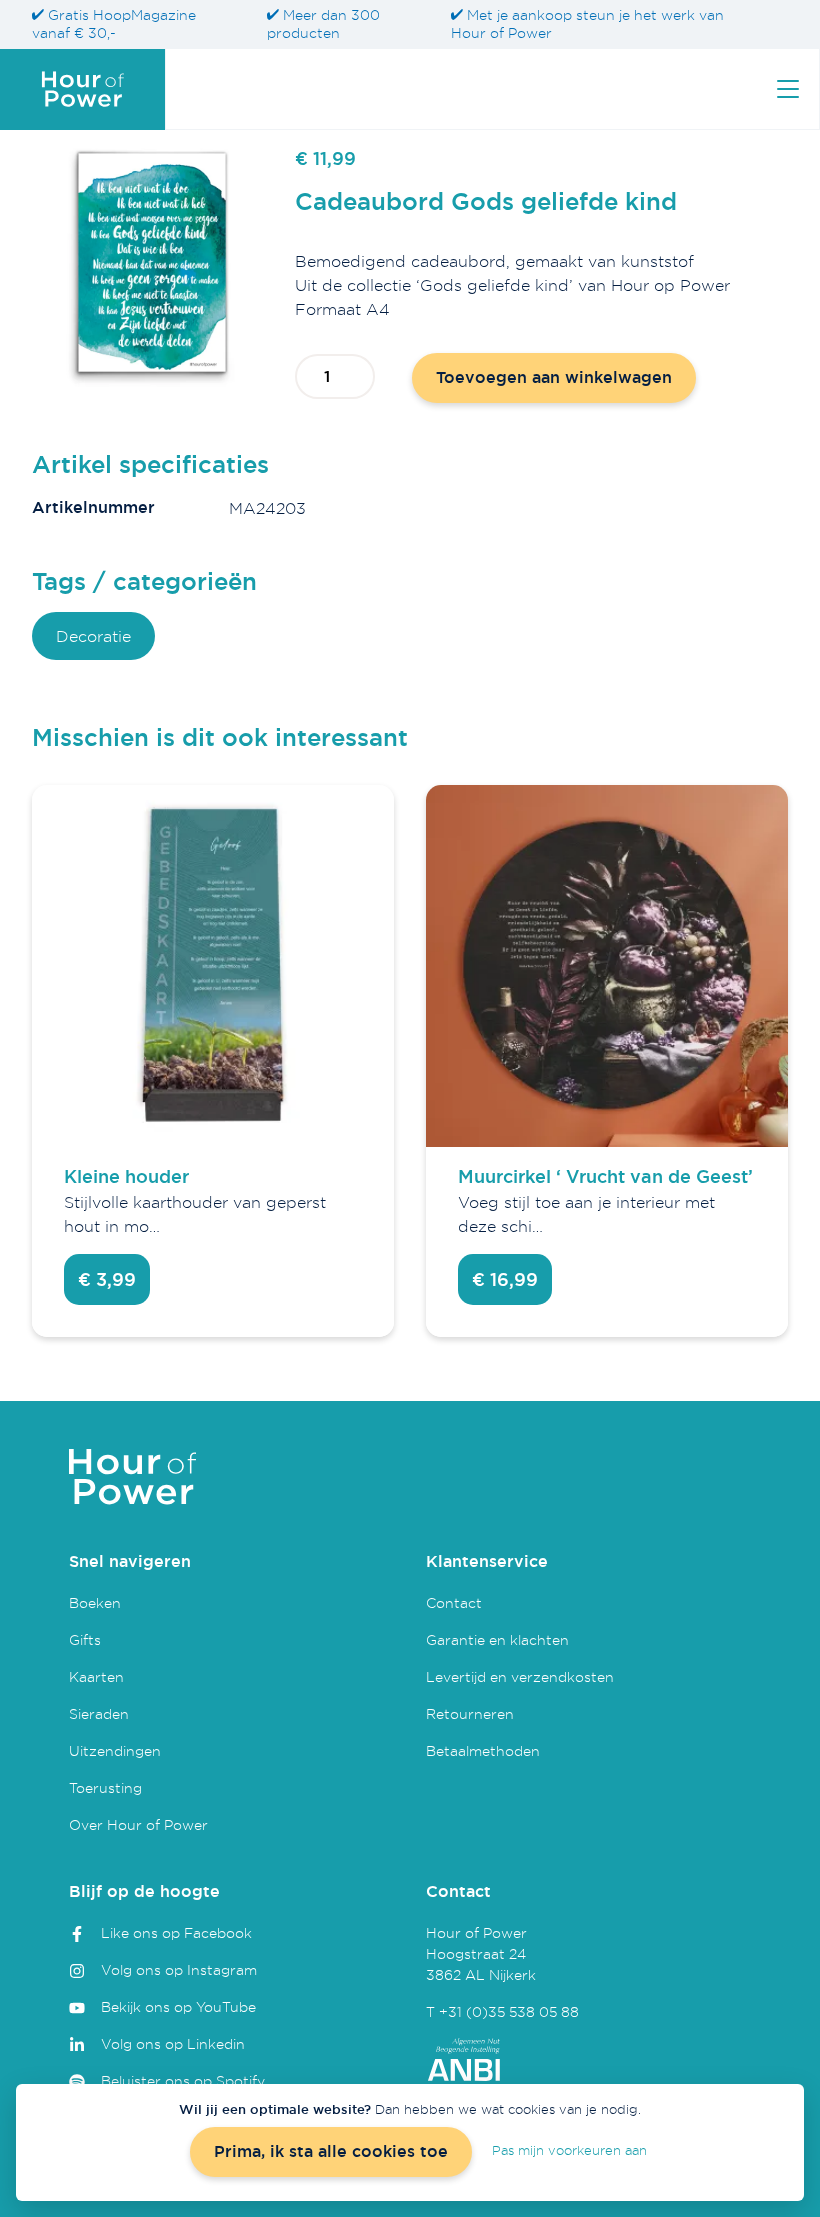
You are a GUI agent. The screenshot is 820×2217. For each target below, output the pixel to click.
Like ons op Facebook (176, 1932)
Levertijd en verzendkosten (520, 1676)
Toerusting (105, 1787)
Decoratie (93, 636)
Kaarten (96, 1676)
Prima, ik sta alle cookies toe (331, 2151)
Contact (454, 1602)
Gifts (85, 1639)
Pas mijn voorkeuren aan (569, 2150)
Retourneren (470, 1713)
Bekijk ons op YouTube (178, 2006)
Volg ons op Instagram (179, 1969)
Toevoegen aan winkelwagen (554, 377)
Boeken (95, 1602)
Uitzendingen (115, 1750)
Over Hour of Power (138, 1824)
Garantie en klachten (497, 1639)
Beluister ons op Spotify (183, 2080)
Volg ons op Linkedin (173, 2043)
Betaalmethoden (483, 1750)
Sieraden (99, 1713)
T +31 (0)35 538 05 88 (502, 2011)
